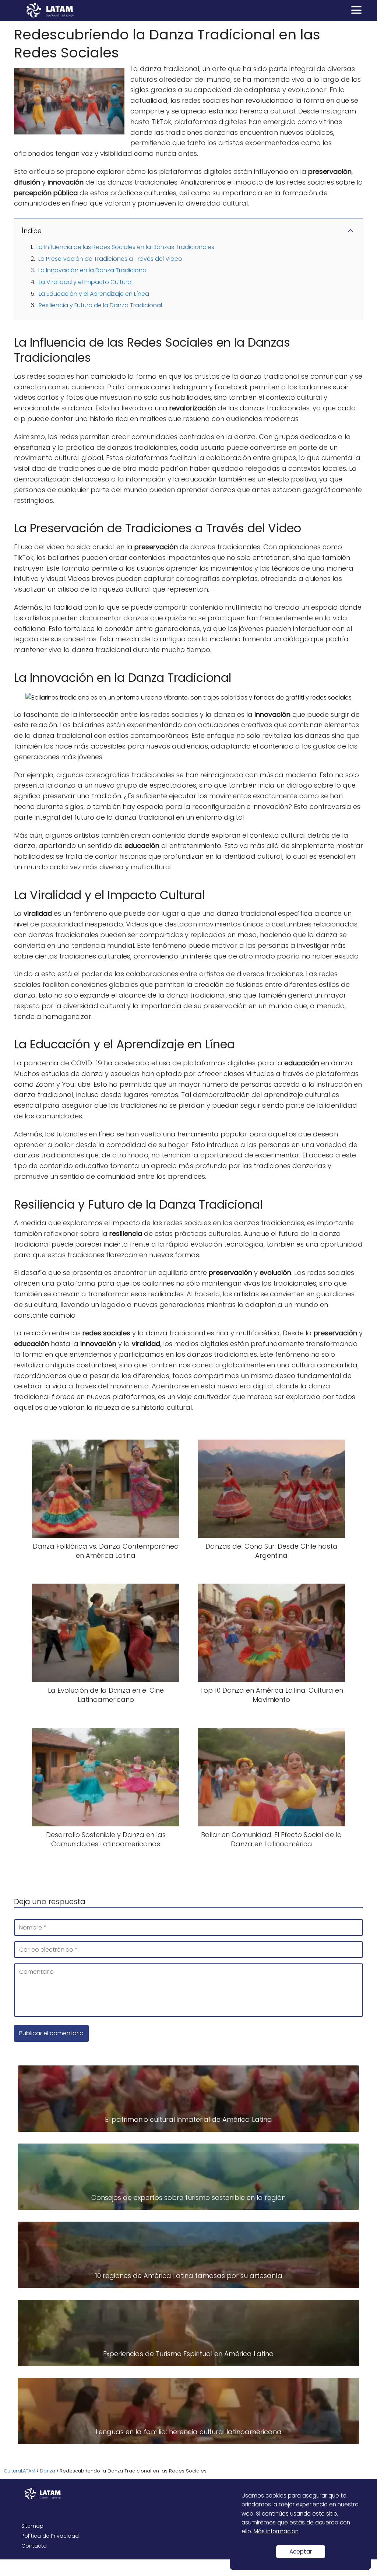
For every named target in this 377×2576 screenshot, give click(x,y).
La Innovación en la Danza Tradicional (93, 270)
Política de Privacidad (50, 2536)
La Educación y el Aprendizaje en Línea (94, 294)
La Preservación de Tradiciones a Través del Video (110, 259)
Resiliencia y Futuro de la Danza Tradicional (100, 305)
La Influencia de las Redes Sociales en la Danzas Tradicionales (125, 247)
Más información (276, 2531)
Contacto (34, 2546)
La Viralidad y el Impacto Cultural (86, 282)
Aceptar (301, 2552)
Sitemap (32, 2526)
